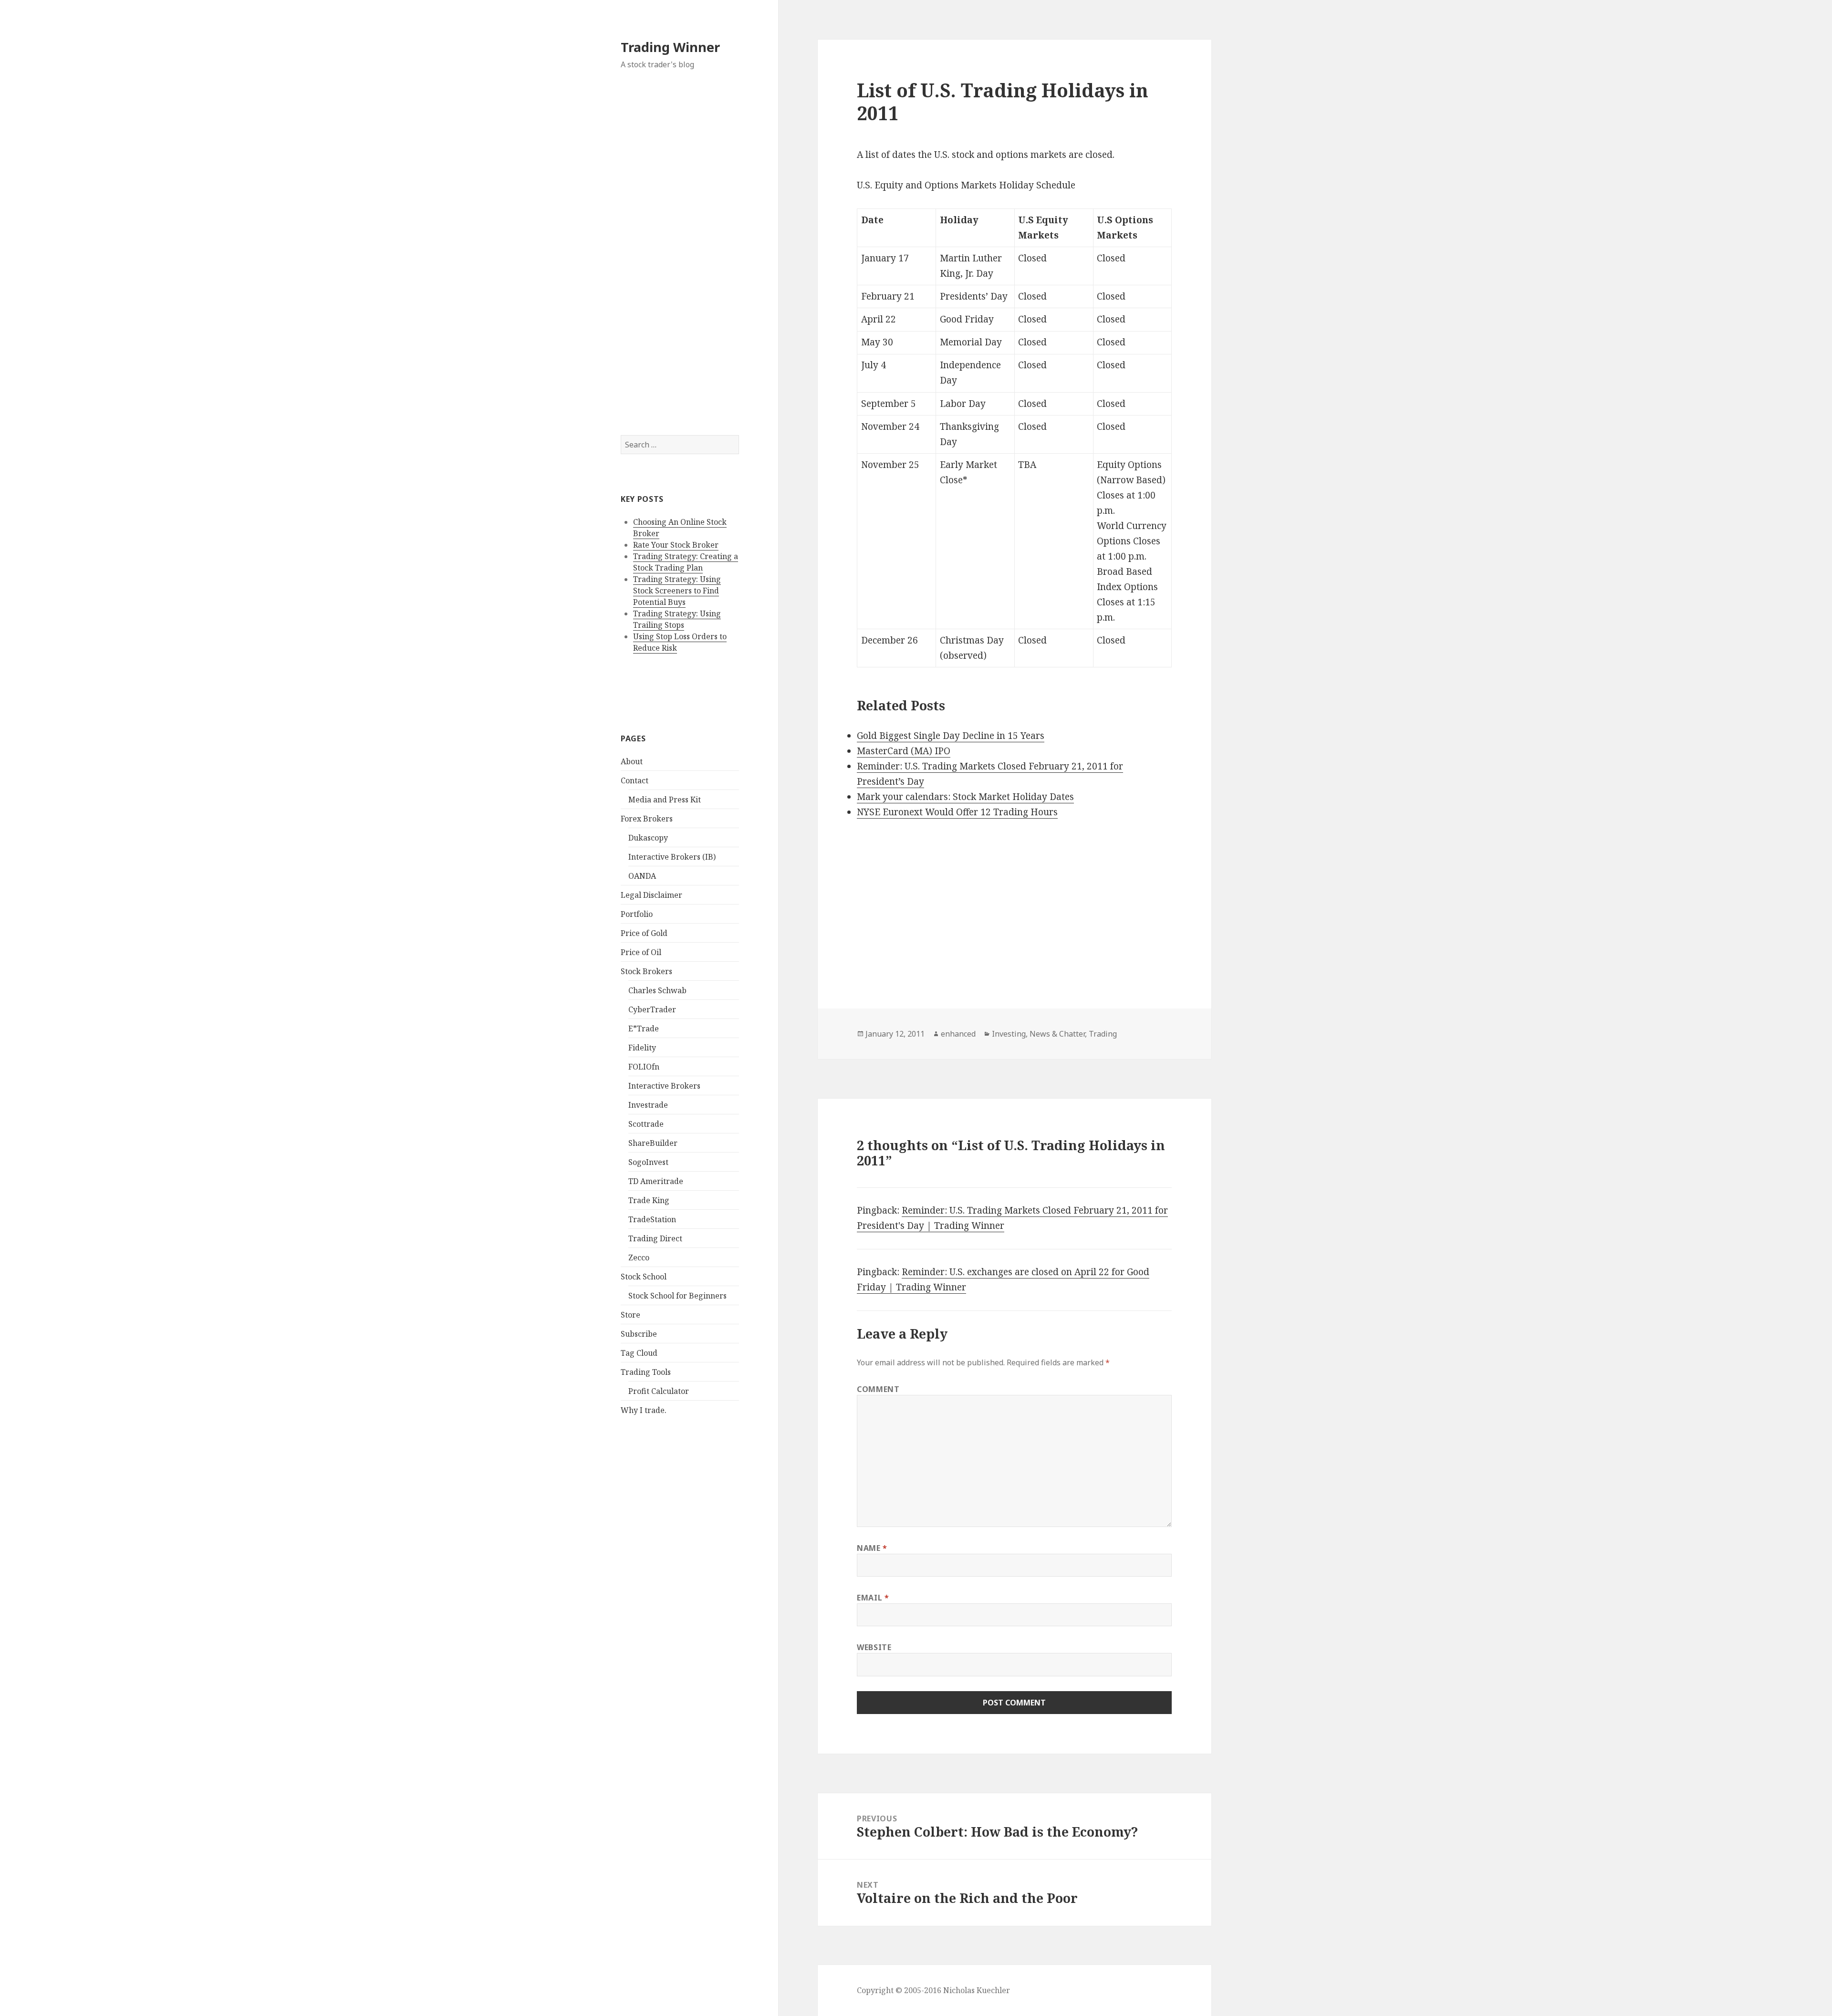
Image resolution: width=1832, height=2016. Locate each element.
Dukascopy (648, 838)
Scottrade (646, 1124)
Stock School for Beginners (677, 1296)
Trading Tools (646, 1372)
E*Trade (644, 1029)
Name (872, 1548)
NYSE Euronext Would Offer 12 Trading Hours (957, 812)
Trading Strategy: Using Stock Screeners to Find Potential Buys (677, 591)
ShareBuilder (653, 1143)
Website (874, 1647)
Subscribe (639, 1334)
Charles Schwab (657, 990)
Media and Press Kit (665, 800)
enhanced (958, 1034)
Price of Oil (641, 952)
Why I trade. (644, 1410)
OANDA (642, 876)
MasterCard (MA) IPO (904, 751)
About (632, 761)
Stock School (644, 1277)
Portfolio (637, 914)
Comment (878, 1389)
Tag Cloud (639, 1353)
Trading (1103, 1034)
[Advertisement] (680, 252)
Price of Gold (644, 933)
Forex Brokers (647, 819)
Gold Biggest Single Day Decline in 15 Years (951, 736)
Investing (1009, 1034)
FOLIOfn (644, 1067)
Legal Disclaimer (651, 895)
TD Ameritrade (656, 1181)
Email (873, 1598)
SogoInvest (648, 1162)
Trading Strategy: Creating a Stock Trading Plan (686, 562)
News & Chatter (1057, 1034)
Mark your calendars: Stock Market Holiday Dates (965, 797)
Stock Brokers (646, 971)
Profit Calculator (659, 1391)
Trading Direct (655, 1238)
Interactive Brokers (664, 1086)
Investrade (648, 1105)
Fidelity (642, 1048)
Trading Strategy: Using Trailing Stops (677, 619)
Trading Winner (670, 47)
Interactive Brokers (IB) (672, 857)
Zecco (639, 1257)
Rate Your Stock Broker (676, 545)
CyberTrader (652, 1009)
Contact (635, 780)
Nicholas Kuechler (977, 1990)
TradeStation (652, 1219)
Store (630, 1315)
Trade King (649, 1200)
